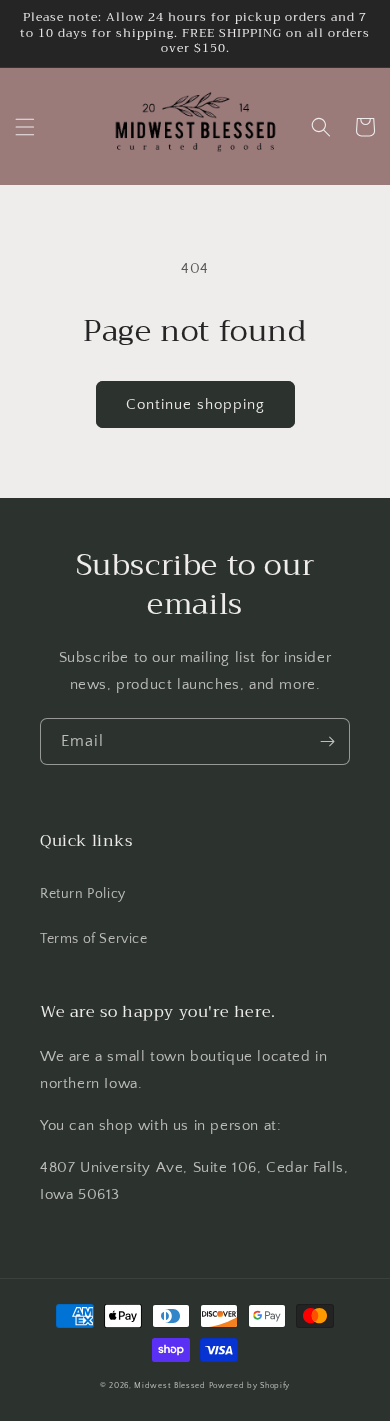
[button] (25, 127)
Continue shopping (195, 404)
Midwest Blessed (170, 1385)
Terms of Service (94, 939)
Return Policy (83, 894)
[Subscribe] (327, 741)
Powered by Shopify (250, 1385)
